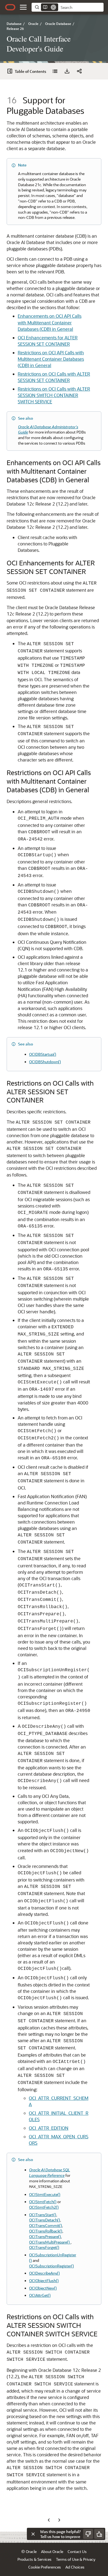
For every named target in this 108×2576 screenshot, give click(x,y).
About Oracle (52, 2551)
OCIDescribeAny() (44, 2273)
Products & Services (34, 2559)
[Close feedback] (33, 2534)
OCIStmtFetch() (43, 2202)
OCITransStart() (43, 2215)
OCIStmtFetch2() (44, 2207)
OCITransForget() (44, 2247)
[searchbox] (81, 7)
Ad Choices (75, 2567)
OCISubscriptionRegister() (52, 2266)
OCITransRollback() (46, 2231)
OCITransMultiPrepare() (50, 2242)
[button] (23, 7)
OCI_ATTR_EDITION (49, 2128)
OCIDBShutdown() (45, 1062)
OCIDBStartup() (43, 1054)
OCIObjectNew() (43, 2288)
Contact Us (77, 2551)
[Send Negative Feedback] (88, 2534)
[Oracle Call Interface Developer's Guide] (55, 71)
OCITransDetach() (45, 2220)
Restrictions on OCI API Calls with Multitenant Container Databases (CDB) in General (51, 359)
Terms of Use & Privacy (76, 2559)
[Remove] (53, 7)
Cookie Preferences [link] (45, 2567)
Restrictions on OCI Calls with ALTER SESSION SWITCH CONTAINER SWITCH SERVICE (54, 395)
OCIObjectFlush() (44, 2281)
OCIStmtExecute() (45, 2194)
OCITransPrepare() (45, 2237)
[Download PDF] (67, 71)
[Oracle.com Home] (10, 7)
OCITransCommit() (46, 2225)
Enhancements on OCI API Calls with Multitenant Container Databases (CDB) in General (50, 322)
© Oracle (29, 2551)
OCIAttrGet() (40, 2295)
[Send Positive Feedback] (99, 2534)
